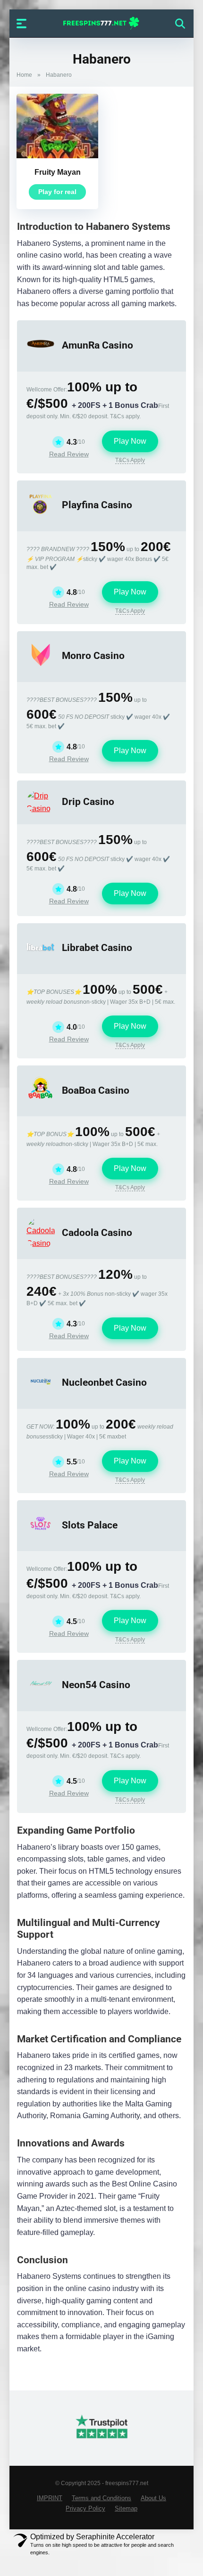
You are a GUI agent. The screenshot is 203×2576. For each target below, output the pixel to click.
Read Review (69, 454)
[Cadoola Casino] (41, 1243)
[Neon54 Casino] (41, 1695)
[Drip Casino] (41, 809)
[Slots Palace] (41, 1535)
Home (24, 75)
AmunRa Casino (97, 345)
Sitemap (126, 2509)
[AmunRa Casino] (41, 355)
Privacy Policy (85, 2509)
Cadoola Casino (97, 1232)
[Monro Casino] (41, 666)
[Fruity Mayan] (57, 156)
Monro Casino (93, 655)
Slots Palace (90, 1525)
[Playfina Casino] (41, 516)
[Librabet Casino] (41, 958)
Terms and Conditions (101, 2498)
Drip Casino (88, 801)
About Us (153, 2498)
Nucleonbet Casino (104, 1382)
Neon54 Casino (96, 1685)
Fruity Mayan (58, 172)
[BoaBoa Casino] (41, 1101)
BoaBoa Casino (96, 1090)
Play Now (130, 441)
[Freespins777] (102, 23)
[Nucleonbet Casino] (41, 1393)
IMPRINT (50, 2498)
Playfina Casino (97, 505)
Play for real (57, 192)
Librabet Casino (97, 947)
